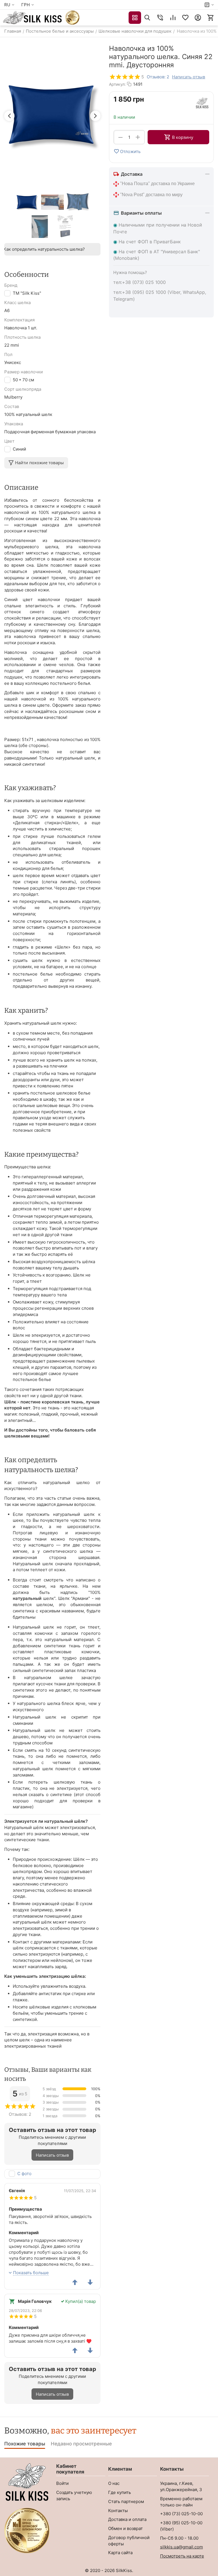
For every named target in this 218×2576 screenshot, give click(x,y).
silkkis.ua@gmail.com (182, 2547)
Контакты (118, 2511)
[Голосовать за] (75, 2282)
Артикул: (117, 84)
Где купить (120, 2492)
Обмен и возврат (125, 2528)
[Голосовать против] (90, 2282)
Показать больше (31, 2273)
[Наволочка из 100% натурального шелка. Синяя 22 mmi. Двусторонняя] (52, 115)
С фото (24, 2174)
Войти (62, 2483)
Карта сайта (120, 2553)
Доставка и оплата (127, 2519)
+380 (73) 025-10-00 (181, 2514)
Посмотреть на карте (182, 2556)
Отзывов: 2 (158, 77)
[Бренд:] (202, 103)
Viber (167, 2529)
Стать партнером (126, 2501)
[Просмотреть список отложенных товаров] (185, 18)
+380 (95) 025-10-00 (181, 2523)
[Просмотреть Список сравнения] (173, 18)
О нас (114, 2483)
